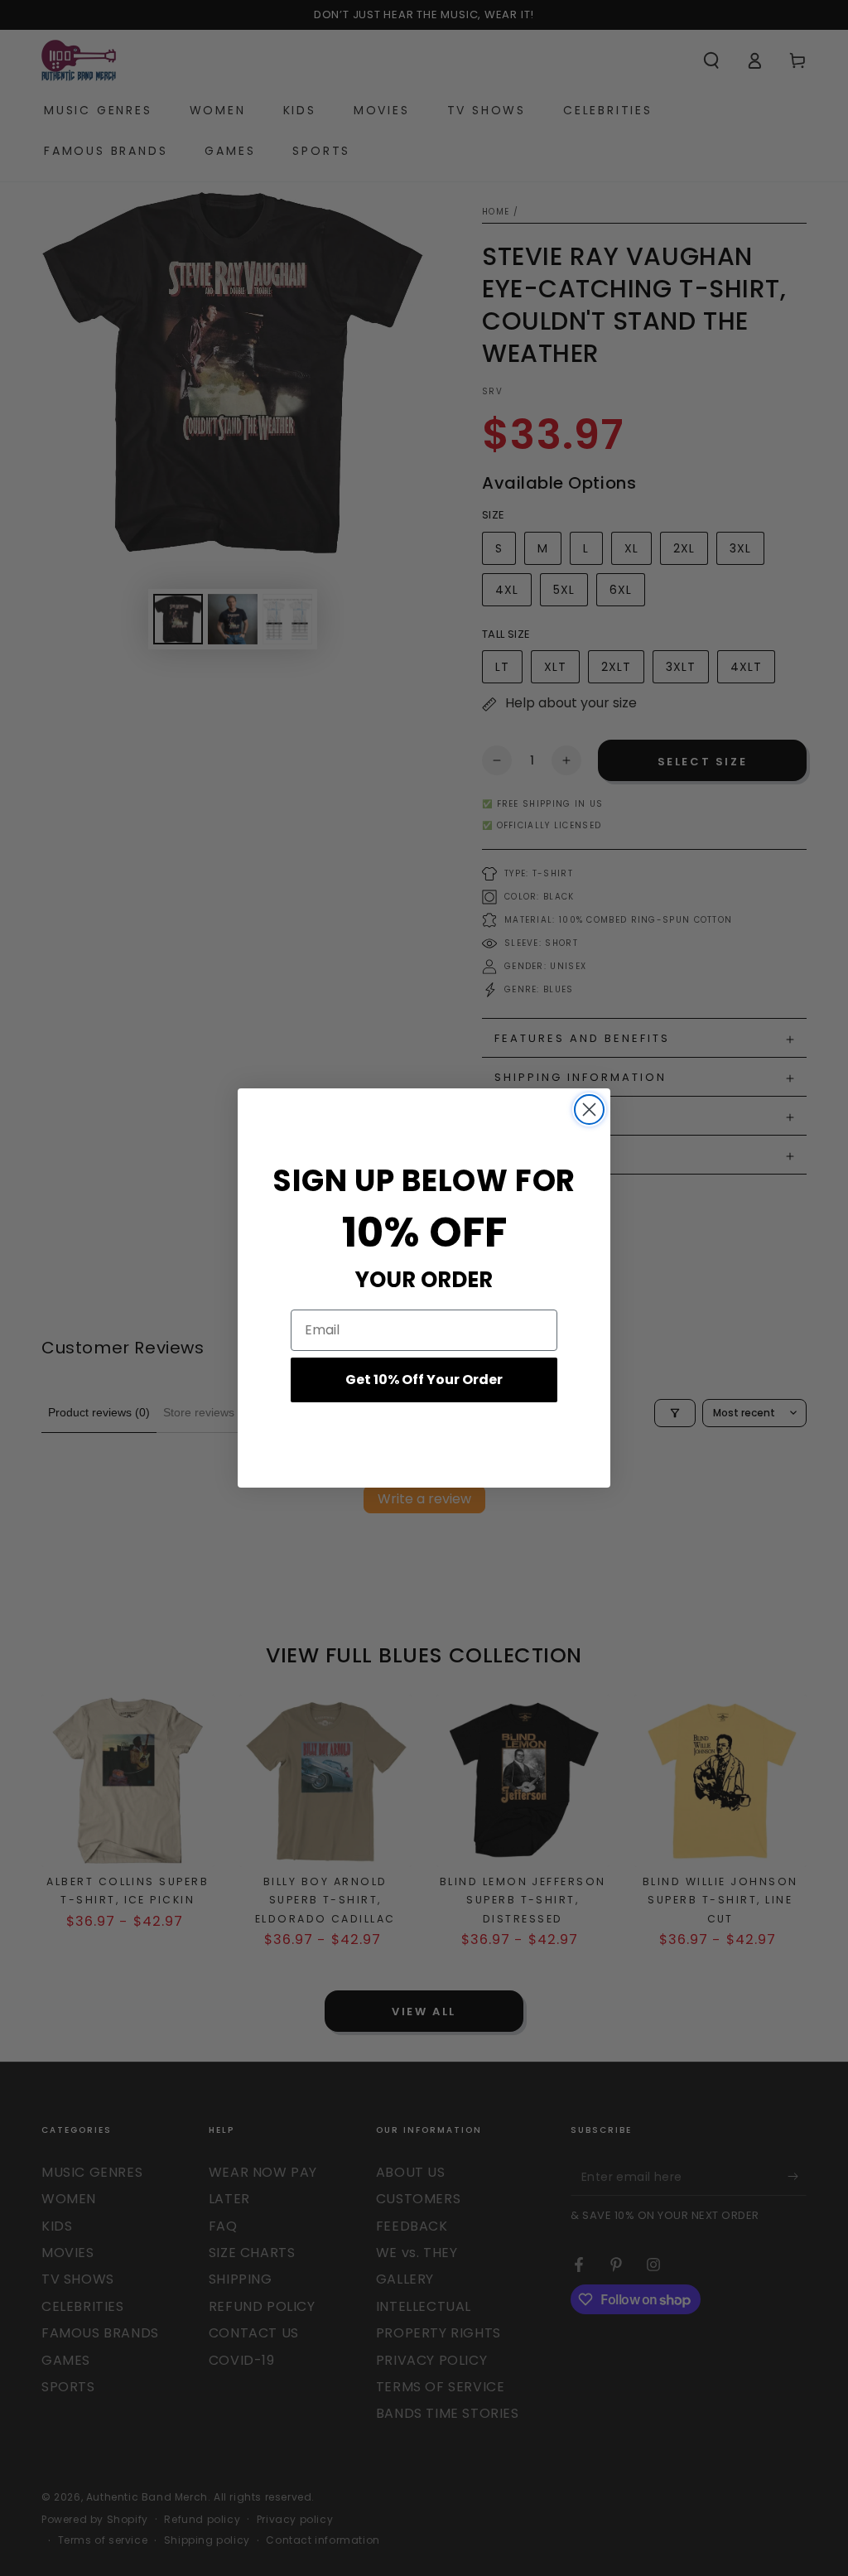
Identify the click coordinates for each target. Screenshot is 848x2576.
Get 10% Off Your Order (424, 1380)
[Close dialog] (589, 1110)
